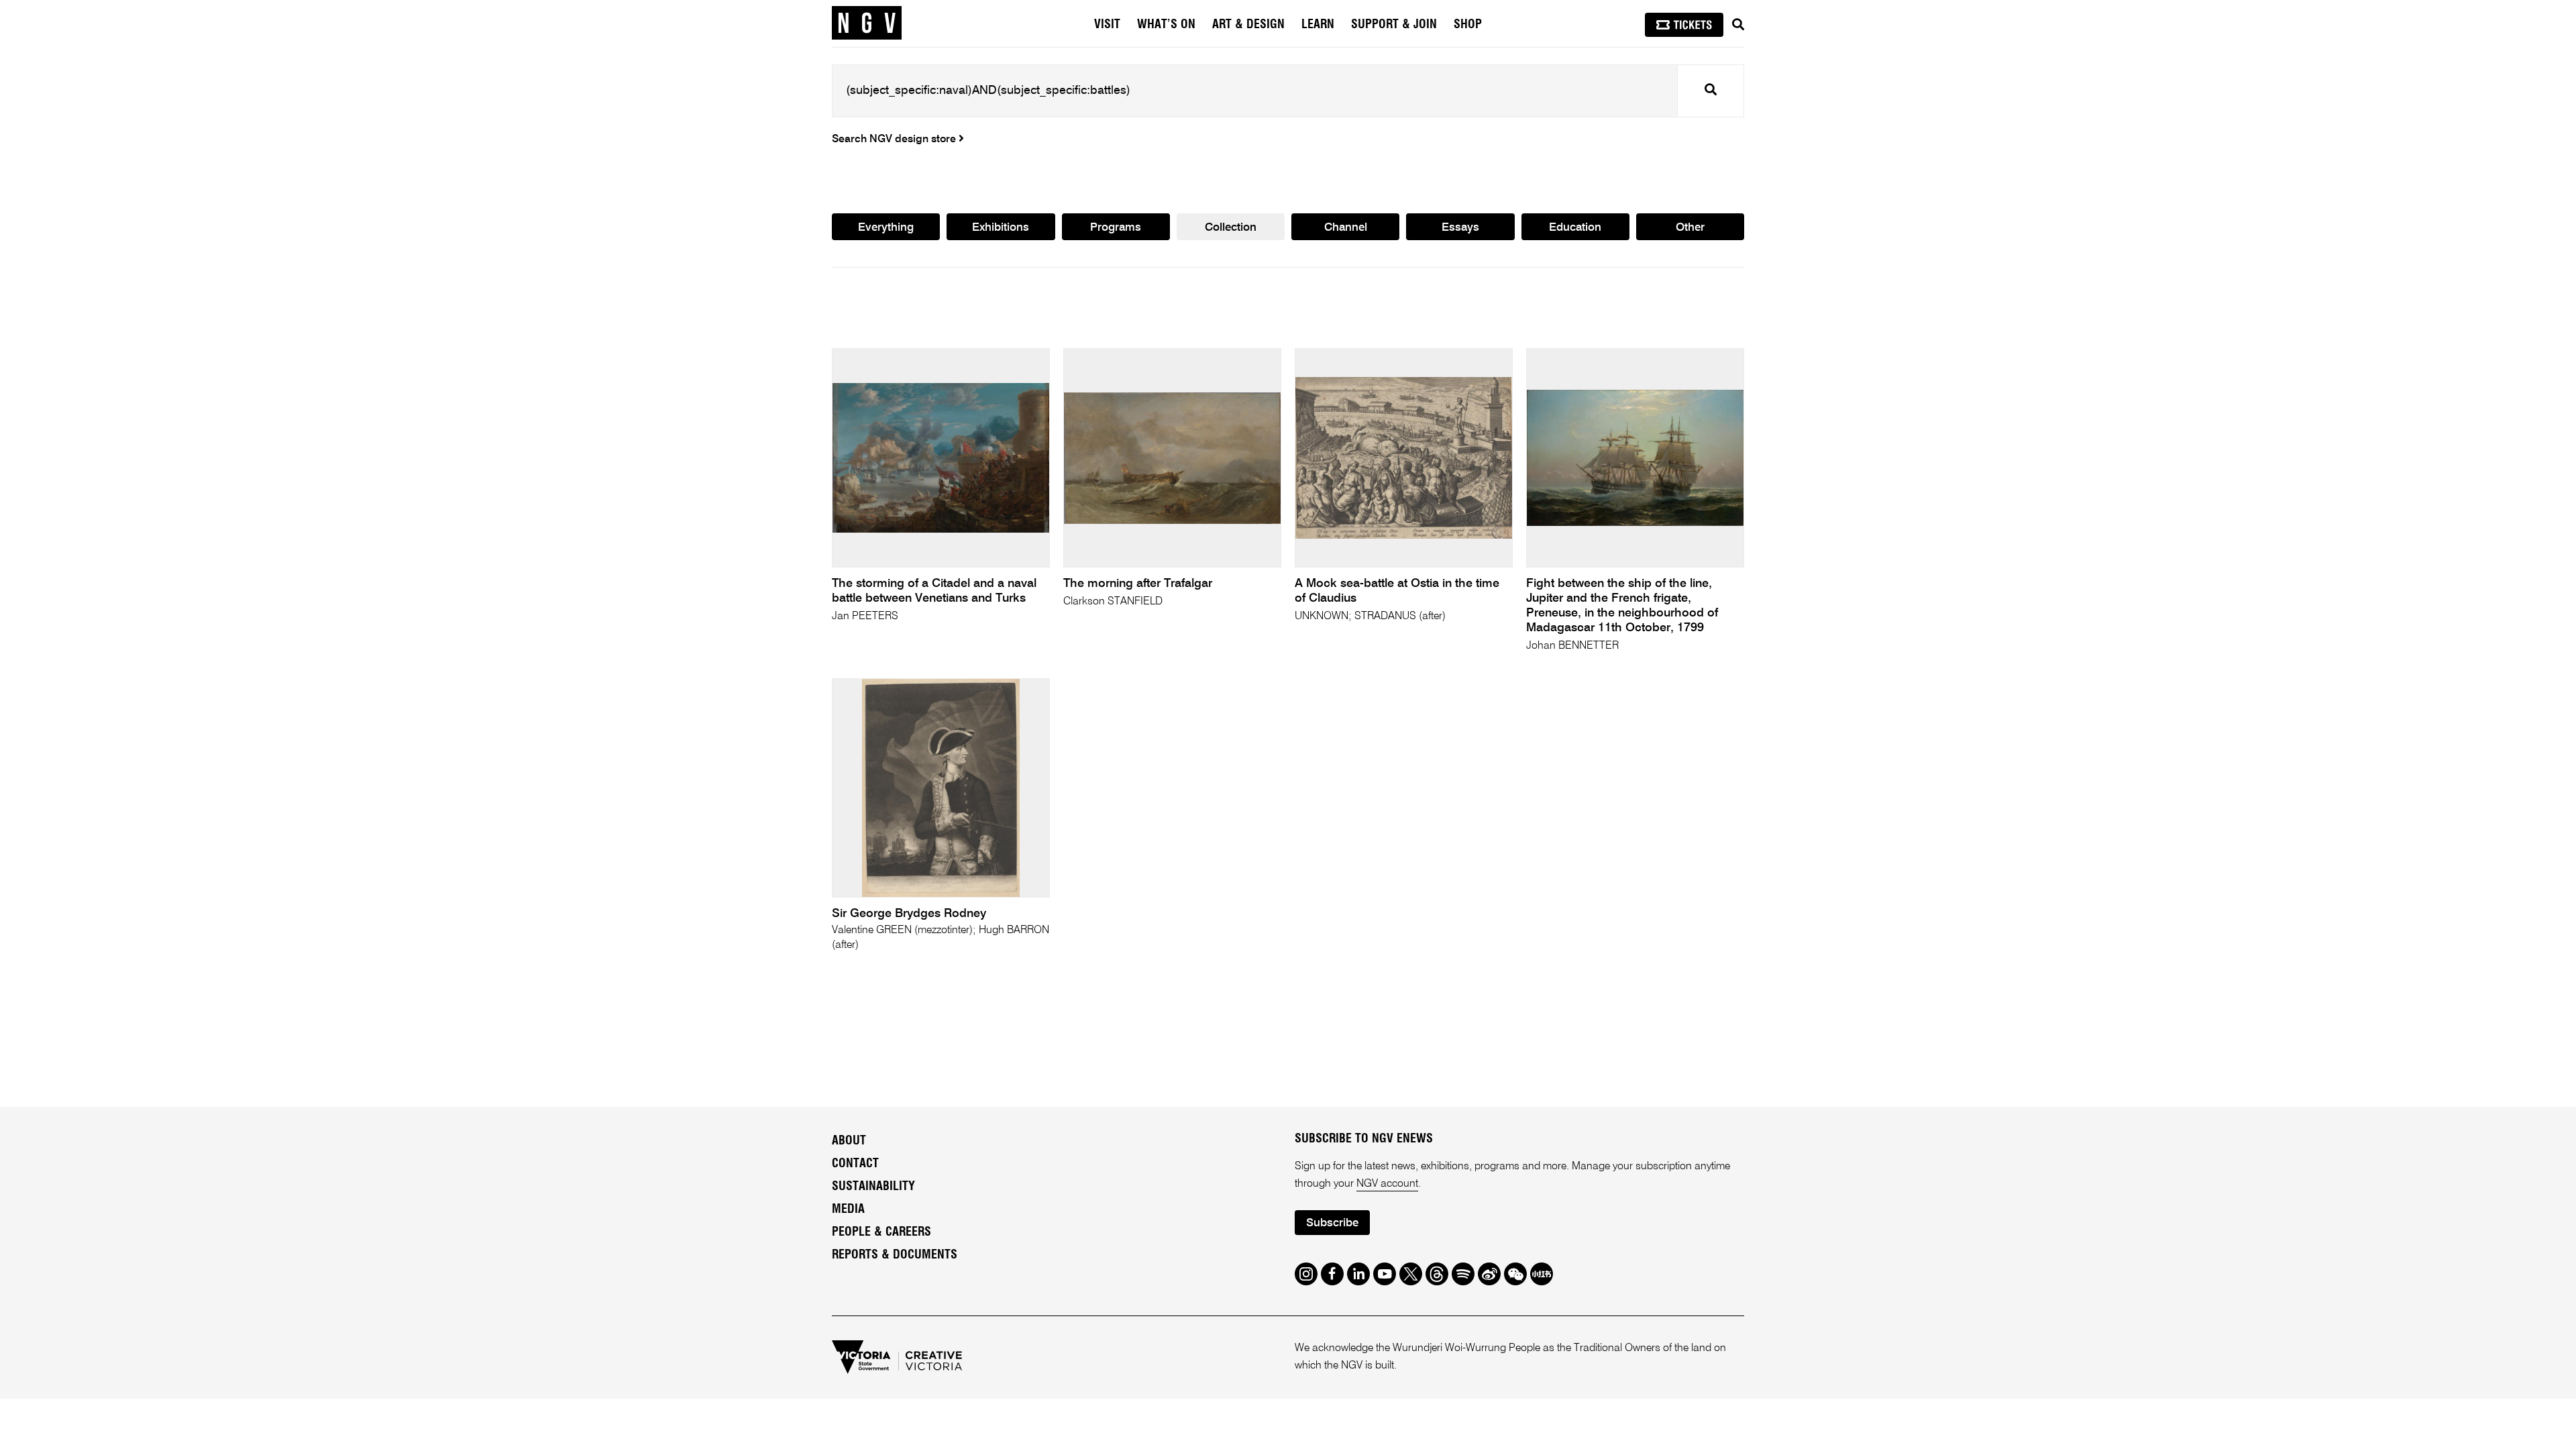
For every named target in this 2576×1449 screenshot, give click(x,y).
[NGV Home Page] (867, 23)
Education (1575, 228)
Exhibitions (1001, 228)
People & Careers (881, 1232)
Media (848, 1210)
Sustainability (873, 1187)
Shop (1468, 25)
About (849, 1141)
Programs (1116, 228)
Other (1690, 228)
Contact (855, 1164)
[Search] (1738, 25)
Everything (886, 228)
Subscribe (1332, 1223)
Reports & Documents (895, 1255)
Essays (1460, 228)
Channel (1346, 228)
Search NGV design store (895, 140)
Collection (1231, 228)
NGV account (1387, 1184)
